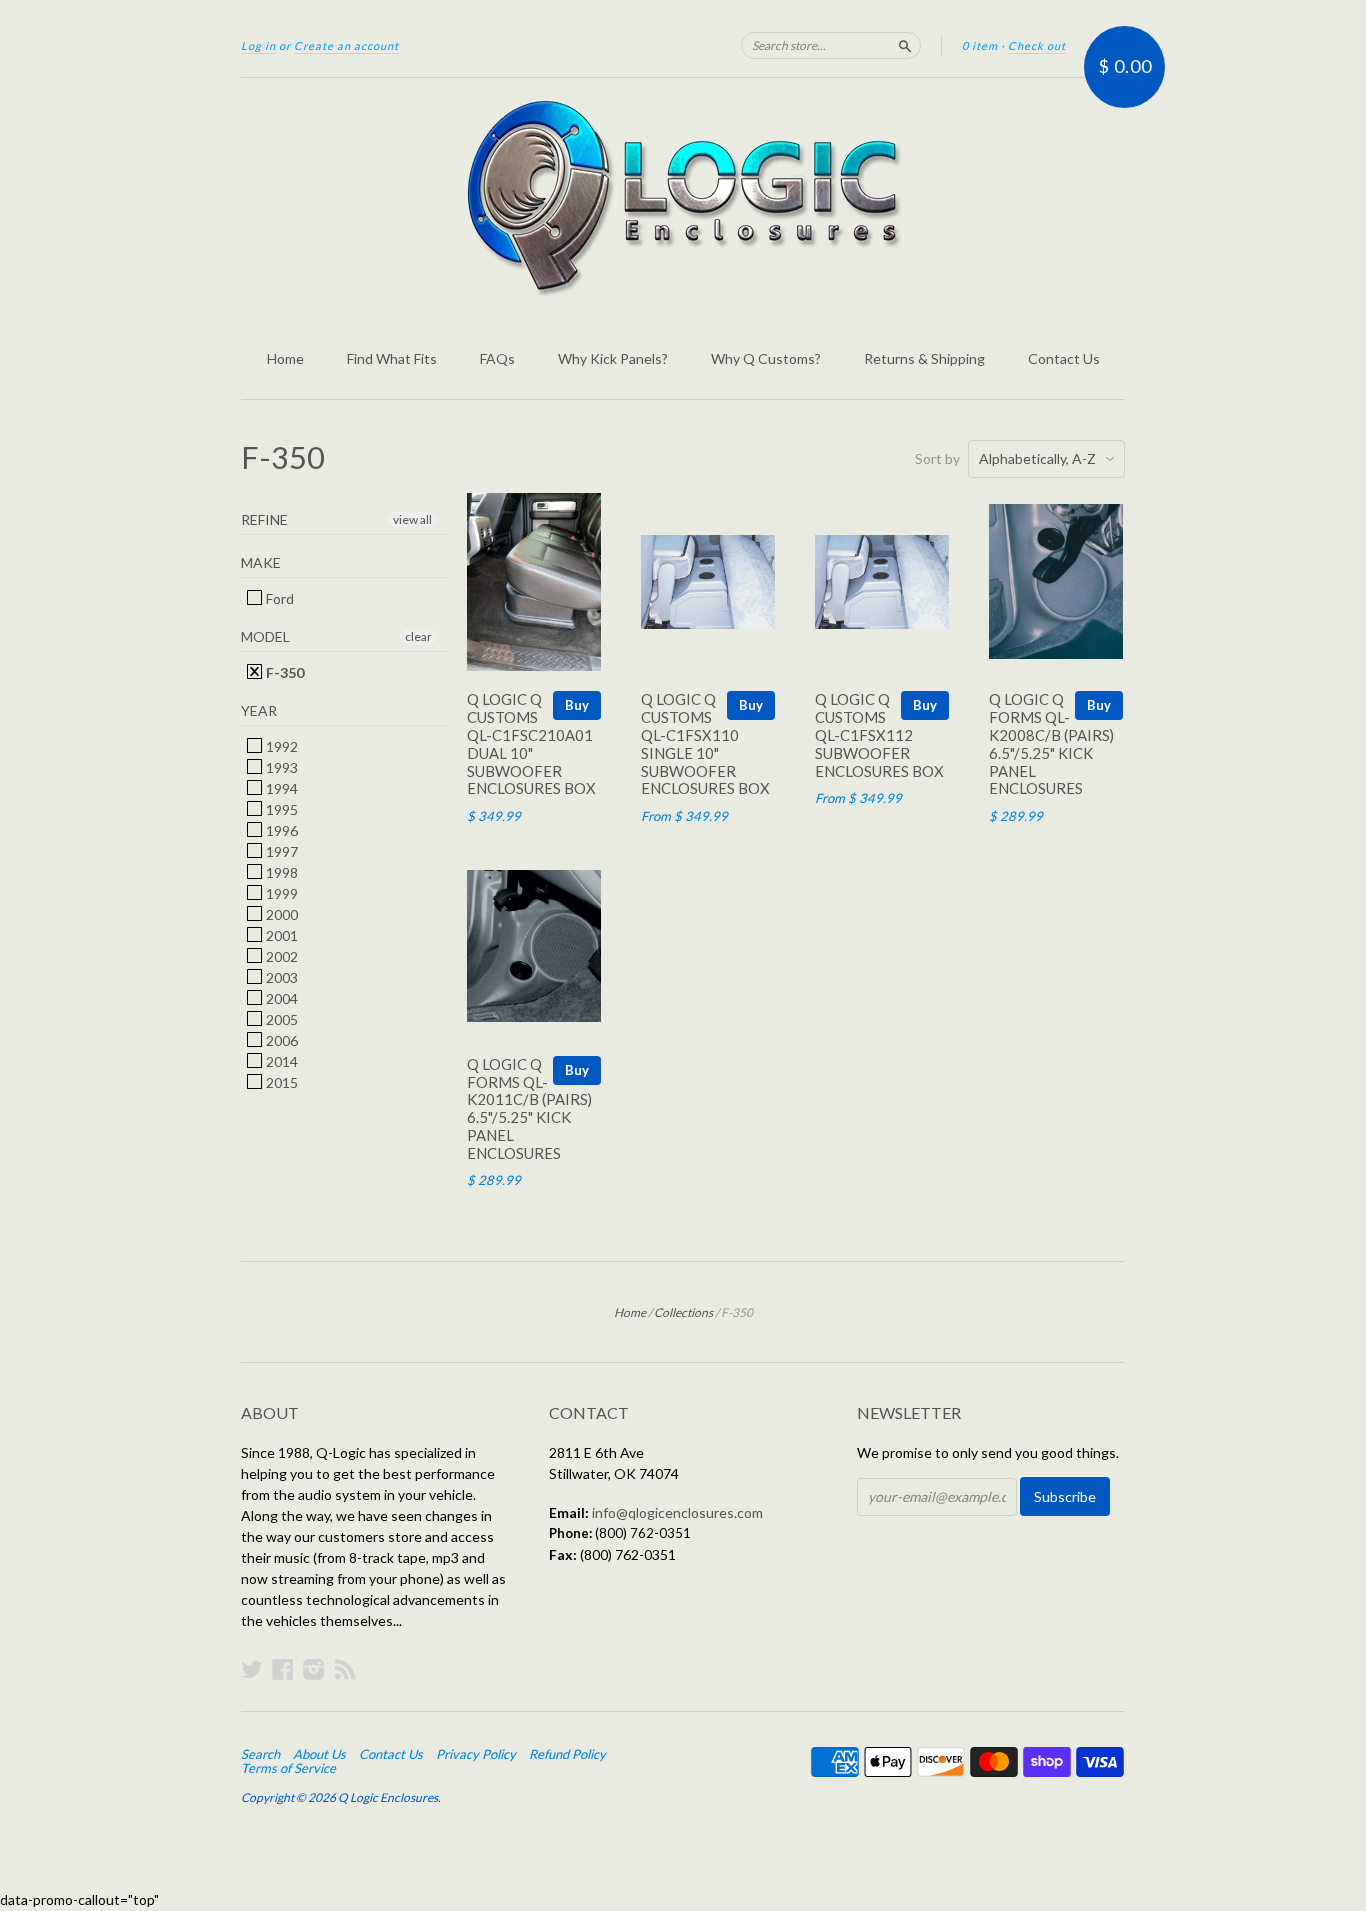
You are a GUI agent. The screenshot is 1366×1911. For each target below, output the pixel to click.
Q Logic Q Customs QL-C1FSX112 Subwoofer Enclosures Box (879, 734)
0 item (980, 45)
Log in (258, 45)
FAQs (497, 358)
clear (418, 636)
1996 (280, 830)
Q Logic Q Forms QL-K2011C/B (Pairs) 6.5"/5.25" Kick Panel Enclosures (529, 1108)
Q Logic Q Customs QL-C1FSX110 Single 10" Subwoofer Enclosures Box (705, 743)
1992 (280, 746)
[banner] (683, 198)
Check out (1037, 45)
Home (285, 358)
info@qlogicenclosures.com (677, 1512)
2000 (280, 914)
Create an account (346, 45)
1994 (280, 788)
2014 (280, 1061)
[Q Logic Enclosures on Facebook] (283, 1669)
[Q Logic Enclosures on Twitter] (252, 1669)
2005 (280, 1019)
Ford (278, 598)
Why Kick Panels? (613, 358)
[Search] (905, 45)
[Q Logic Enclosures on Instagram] (314, 1669)
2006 (280, 1040)
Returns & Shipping (924, 358)
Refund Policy (567, 1754)
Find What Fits (392, 358)
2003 (280, 977)
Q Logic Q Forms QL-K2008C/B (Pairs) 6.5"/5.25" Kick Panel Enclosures (1051, 743)
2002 (280, 956)
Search (260, 1754)
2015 (280, 1082)
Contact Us (1064, 358)
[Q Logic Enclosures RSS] (345, 1669)
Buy (577, 705)
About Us (319, 1754)
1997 (280, 851)
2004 (280, 998)
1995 (280, 809)
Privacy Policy (476, 1754)
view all (412, 519)
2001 (280, 935)
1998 (280, 872)
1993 (280, 767)
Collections (683, 1312)
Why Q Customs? (766, 358)
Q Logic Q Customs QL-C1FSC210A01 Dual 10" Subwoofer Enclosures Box (531, 743)
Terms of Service (288, 1768)
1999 (280, 893)
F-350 (283, 672)
